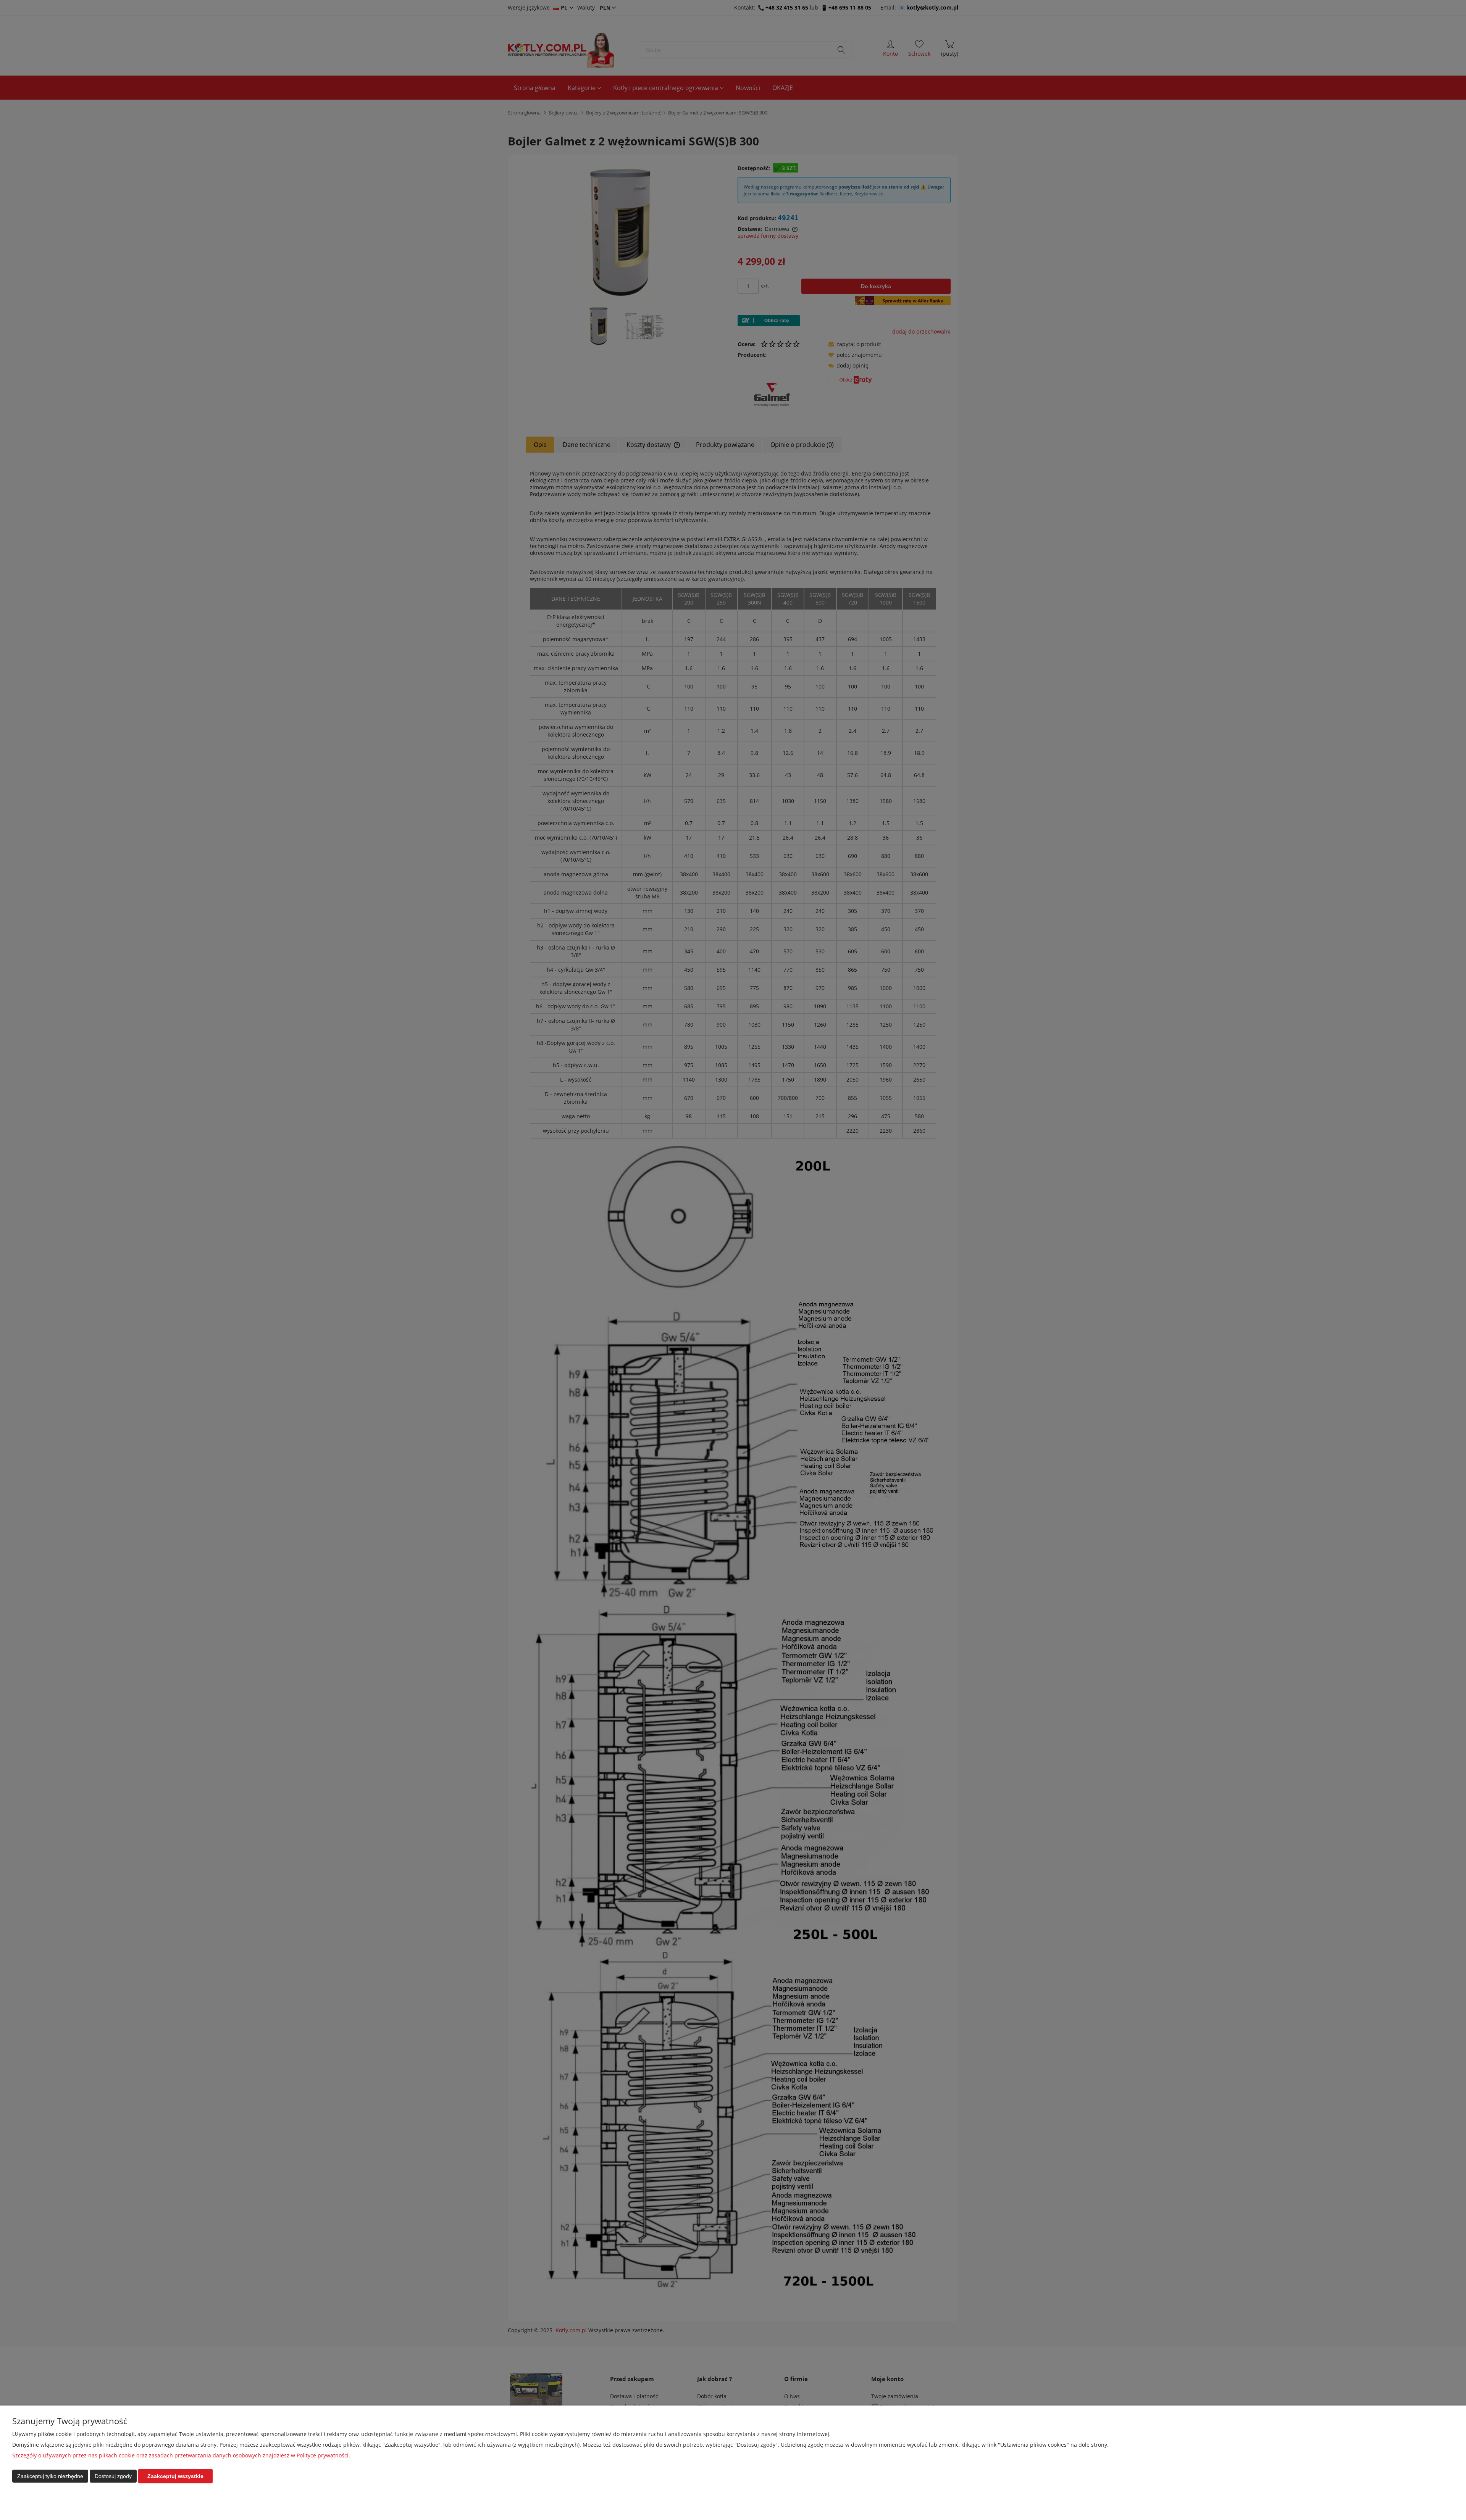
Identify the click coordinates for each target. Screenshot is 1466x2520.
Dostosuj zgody (113, 2476)
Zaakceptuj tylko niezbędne (50, 2476)
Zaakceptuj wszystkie (175, 2476)
